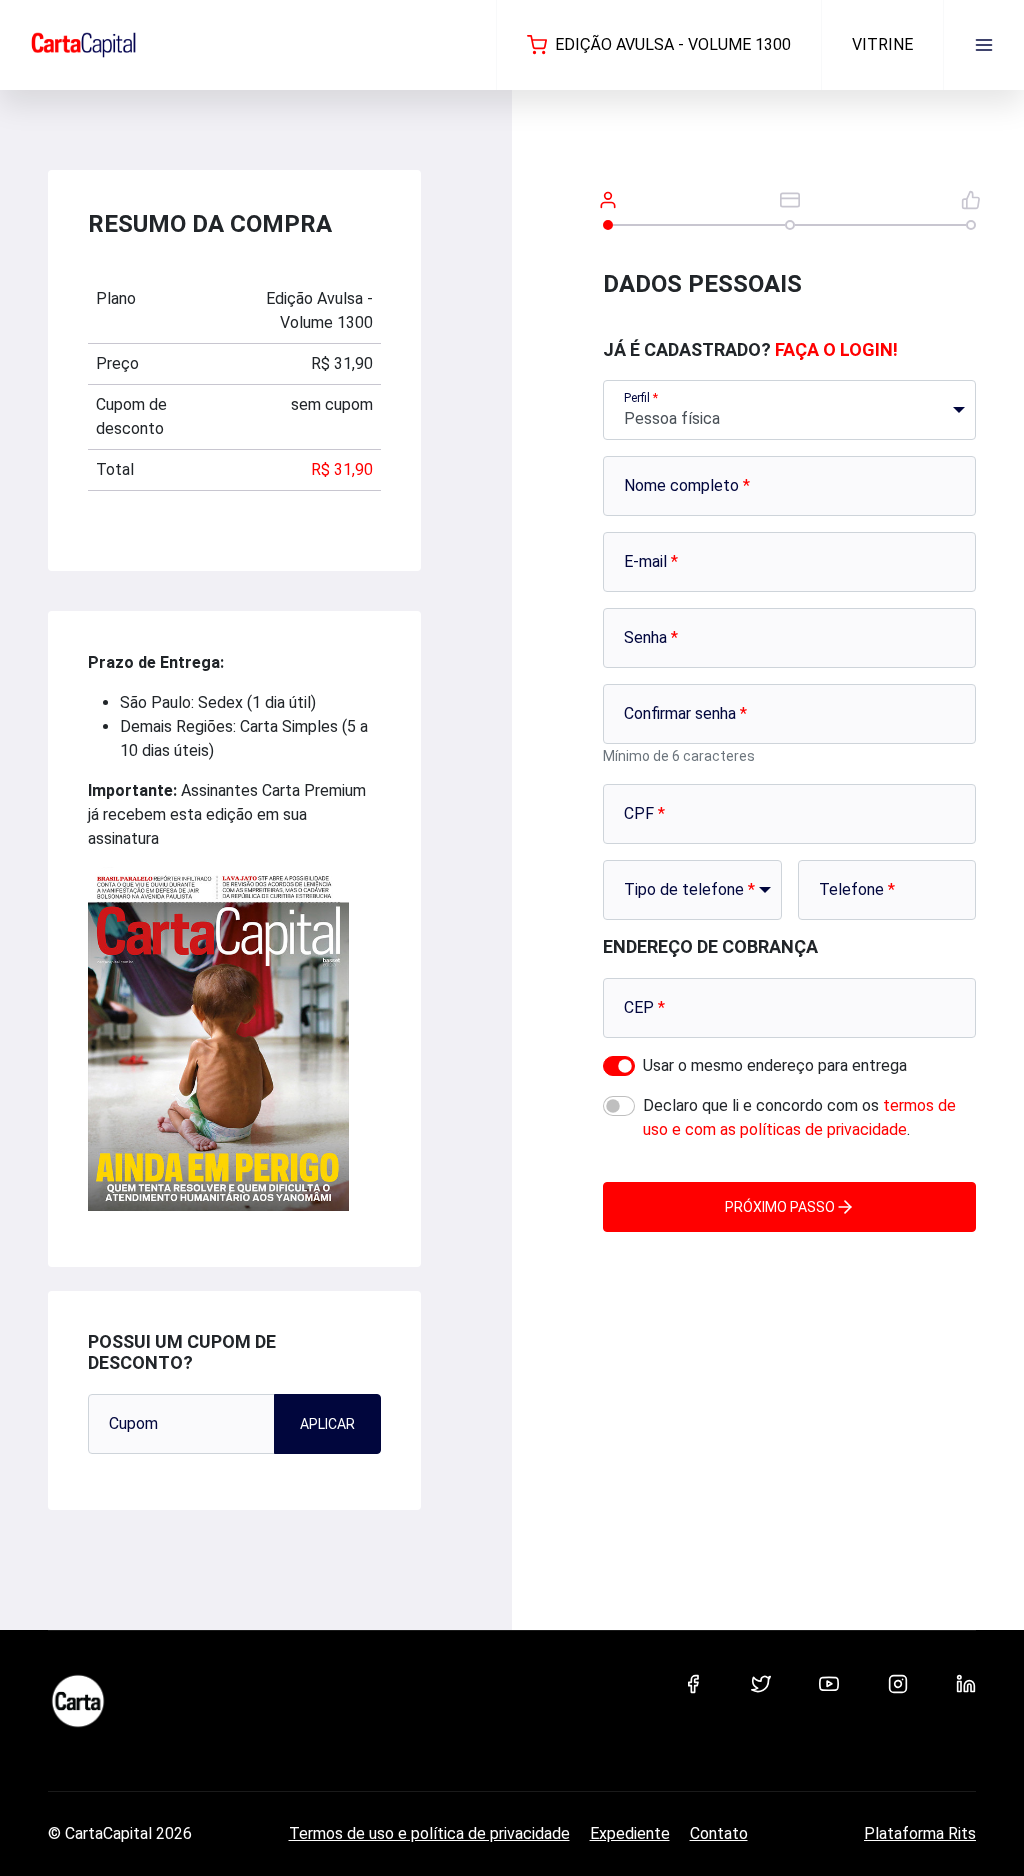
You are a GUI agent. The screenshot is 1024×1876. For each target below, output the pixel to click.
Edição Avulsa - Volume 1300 (673, 44)
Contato (719, 1833)
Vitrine (882, 44)
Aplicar (327, 1424)
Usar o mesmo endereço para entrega (775, 1065)
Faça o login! (836, 349)
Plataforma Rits (920, 1833)
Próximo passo (780, 1207)
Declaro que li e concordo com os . (799, 1117)
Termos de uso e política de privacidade (429, 1833)
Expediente (630, 1833)
